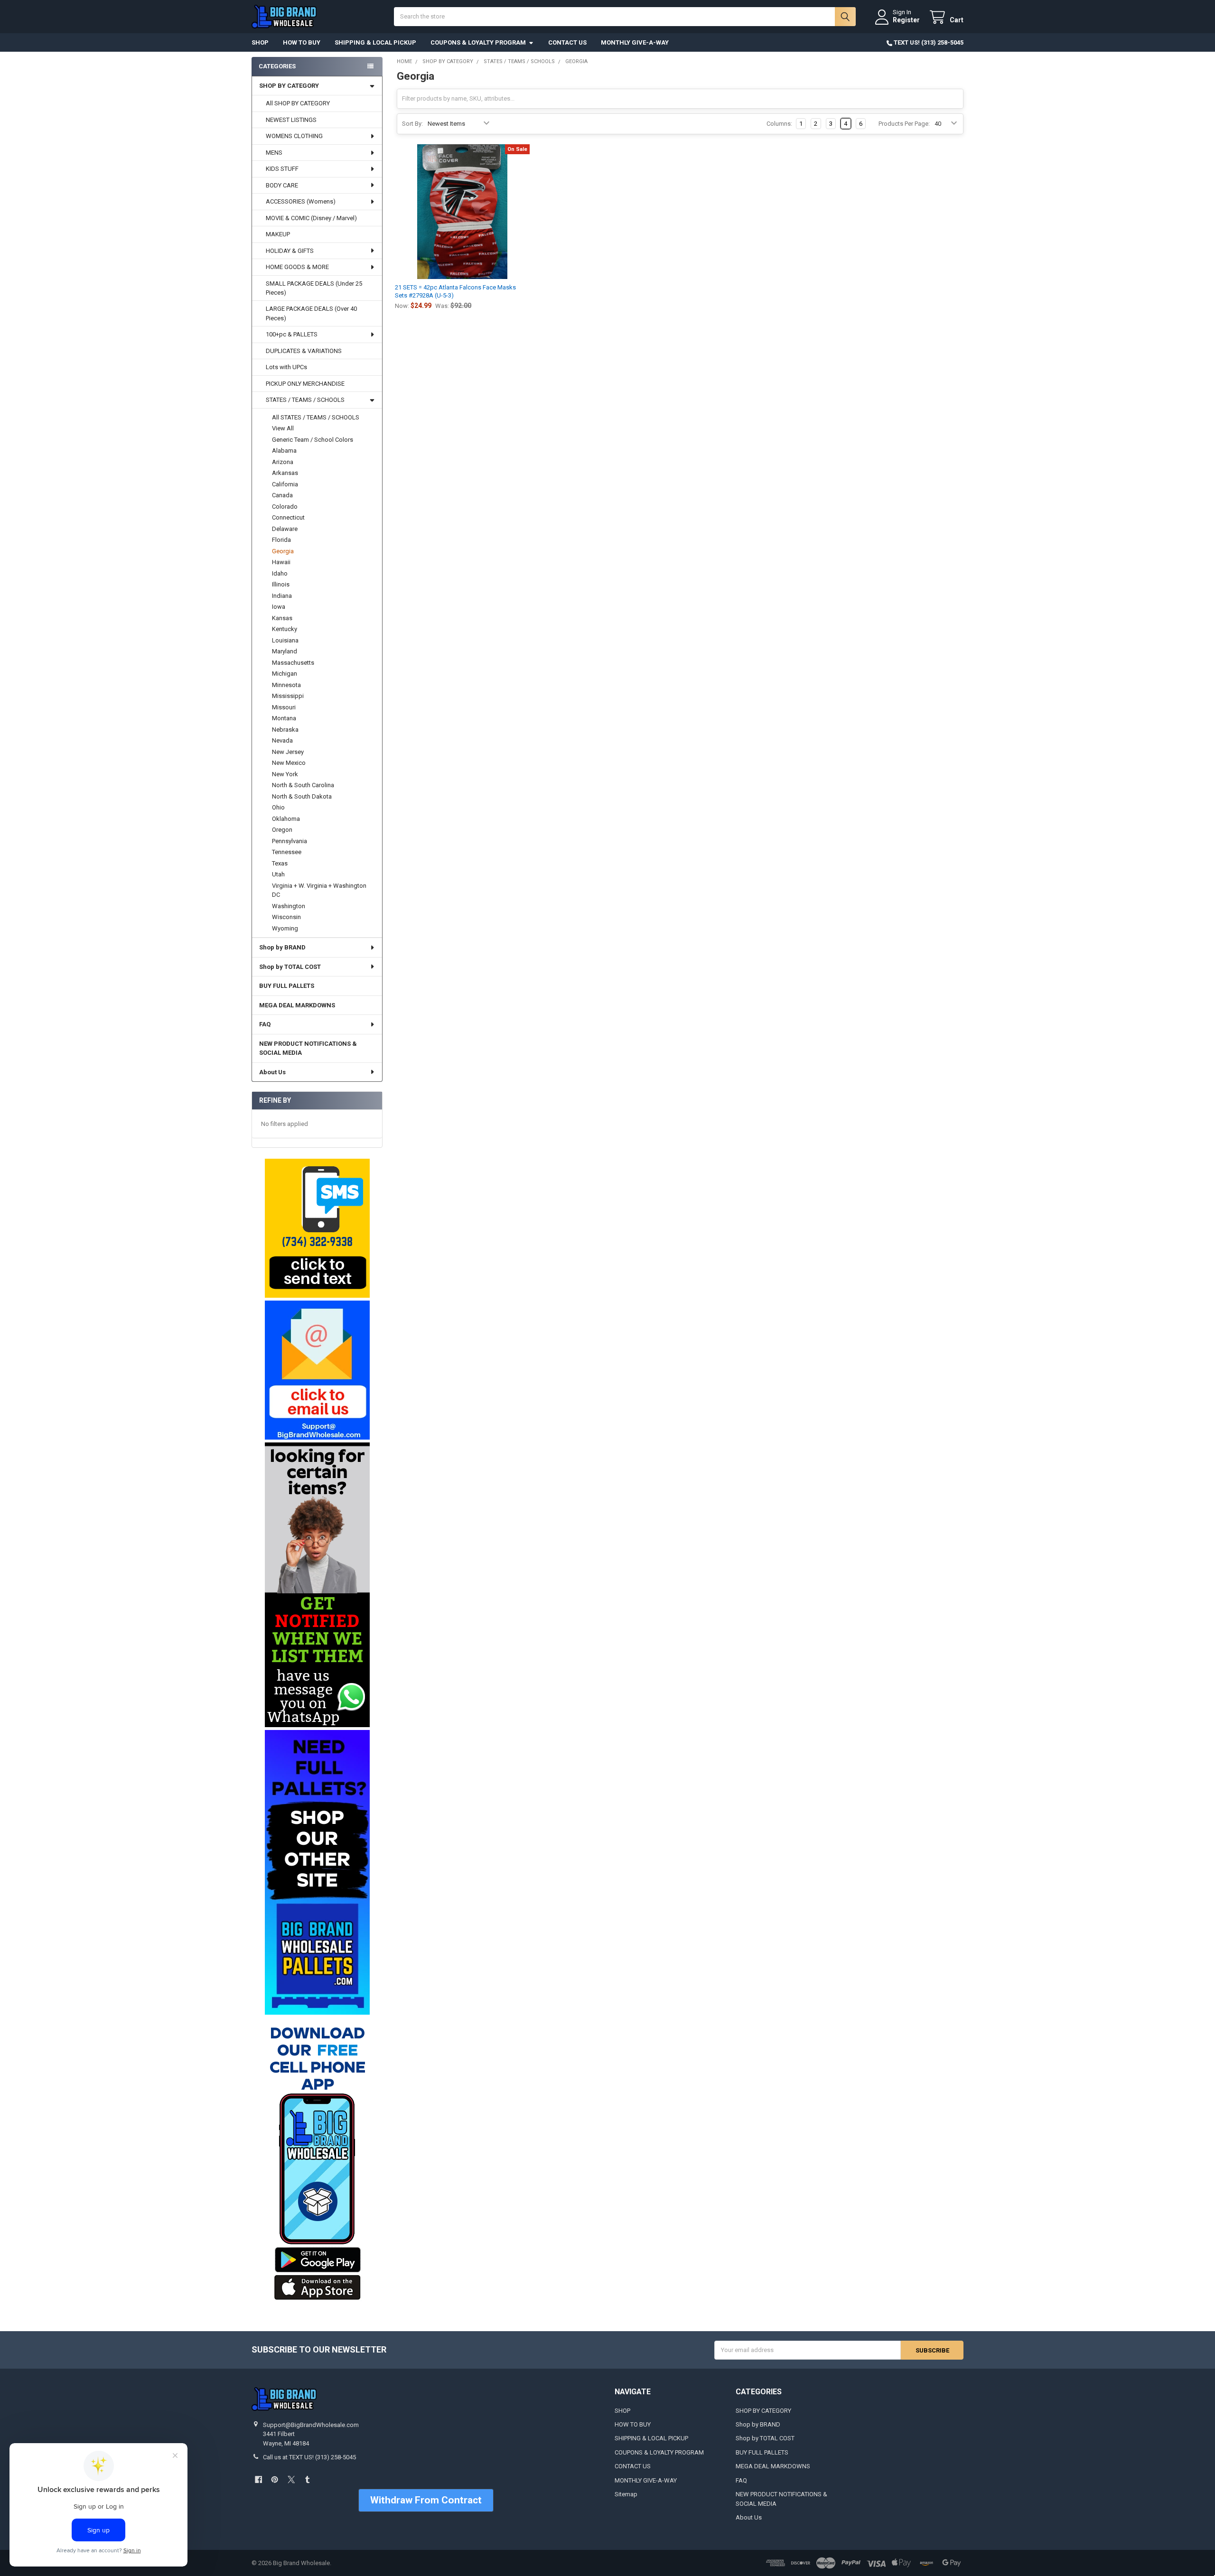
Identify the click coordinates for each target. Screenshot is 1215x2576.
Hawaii (281, 562)
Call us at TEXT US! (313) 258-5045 (309, 2457)
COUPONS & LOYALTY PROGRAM (478, 42)
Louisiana (285, 640)
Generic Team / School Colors (313, 440)
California (285, 484)
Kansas (282, 618)
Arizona (283, 462)
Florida (281, 540)
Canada (282, 495)
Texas (280, 863)
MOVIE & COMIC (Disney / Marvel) (311, 218)
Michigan (285, 674)
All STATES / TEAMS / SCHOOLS (316, 417)
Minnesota (286, 685)
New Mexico (289, 763)
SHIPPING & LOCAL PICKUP (375, 42)
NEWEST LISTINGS (291, 120)
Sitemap (626, 2494)
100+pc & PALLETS (292, 334)
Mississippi (288, 696)
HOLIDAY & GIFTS (290, 251)
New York (285, 774)
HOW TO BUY (302, 42)
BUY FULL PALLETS (287, 986)
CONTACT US (567, 42)
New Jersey (288, 752)
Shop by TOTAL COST (290, 967)
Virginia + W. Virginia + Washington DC (319, 890)
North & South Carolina (303, 785)
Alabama (284, 451)
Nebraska (285, 730)
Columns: (779, 124)
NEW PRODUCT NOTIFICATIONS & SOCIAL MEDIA (308, 1048)
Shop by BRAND (282, 947)
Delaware (285, 529)
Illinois (281, 584)
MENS (274, 153)
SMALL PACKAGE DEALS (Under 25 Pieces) (314, 288)
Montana (284, 718)
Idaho (280, 573)
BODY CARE (282, 185)
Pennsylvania (290, 841)
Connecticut (288, 517)
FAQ (265, 1024)
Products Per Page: (904, 124)
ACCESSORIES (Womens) (301, 201)
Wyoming (285, 928)
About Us (272, 1072)
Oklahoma (286, 819)
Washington (289, 906)
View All (283, 428)
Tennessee (287, 852)
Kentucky (285, 629)
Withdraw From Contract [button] (426, 2500)
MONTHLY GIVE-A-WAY (635, 42)
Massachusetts (293, 663)
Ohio (278, 807)
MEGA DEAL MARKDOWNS (297, 1005)
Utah (278, 874)
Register (906, 20)
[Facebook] (258, 2479)
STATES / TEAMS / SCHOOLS (305, 400)
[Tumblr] (307, 2479)
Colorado (285, 507)
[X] (291, 2479)
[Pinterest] (275, 2479)
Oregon (282, 830)
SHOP (260, 42)
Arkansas (285, 473)
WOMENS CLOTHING (294, 136)
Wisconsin (286, 917)
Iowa (279, 607)
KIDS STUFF (282, 169)
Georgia (283, 551)
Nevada (282, 740)
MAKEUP (278, 234)
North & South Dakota (302, 796)
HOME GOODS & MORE (297, 267)
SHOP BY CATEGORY (289, 86)
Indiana (282, 596)
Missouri (284, 707)
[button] (317, 1228)
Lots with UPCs (286, 367)
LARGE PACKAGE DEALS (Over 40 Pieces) (311, 313)
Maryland (285, 651)
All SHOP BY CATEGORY (298, 103)
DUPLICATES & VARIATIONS (304, 351)
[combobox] (625, 17)
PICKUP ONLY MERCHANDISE (305, 384)
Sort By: (412, 124)
